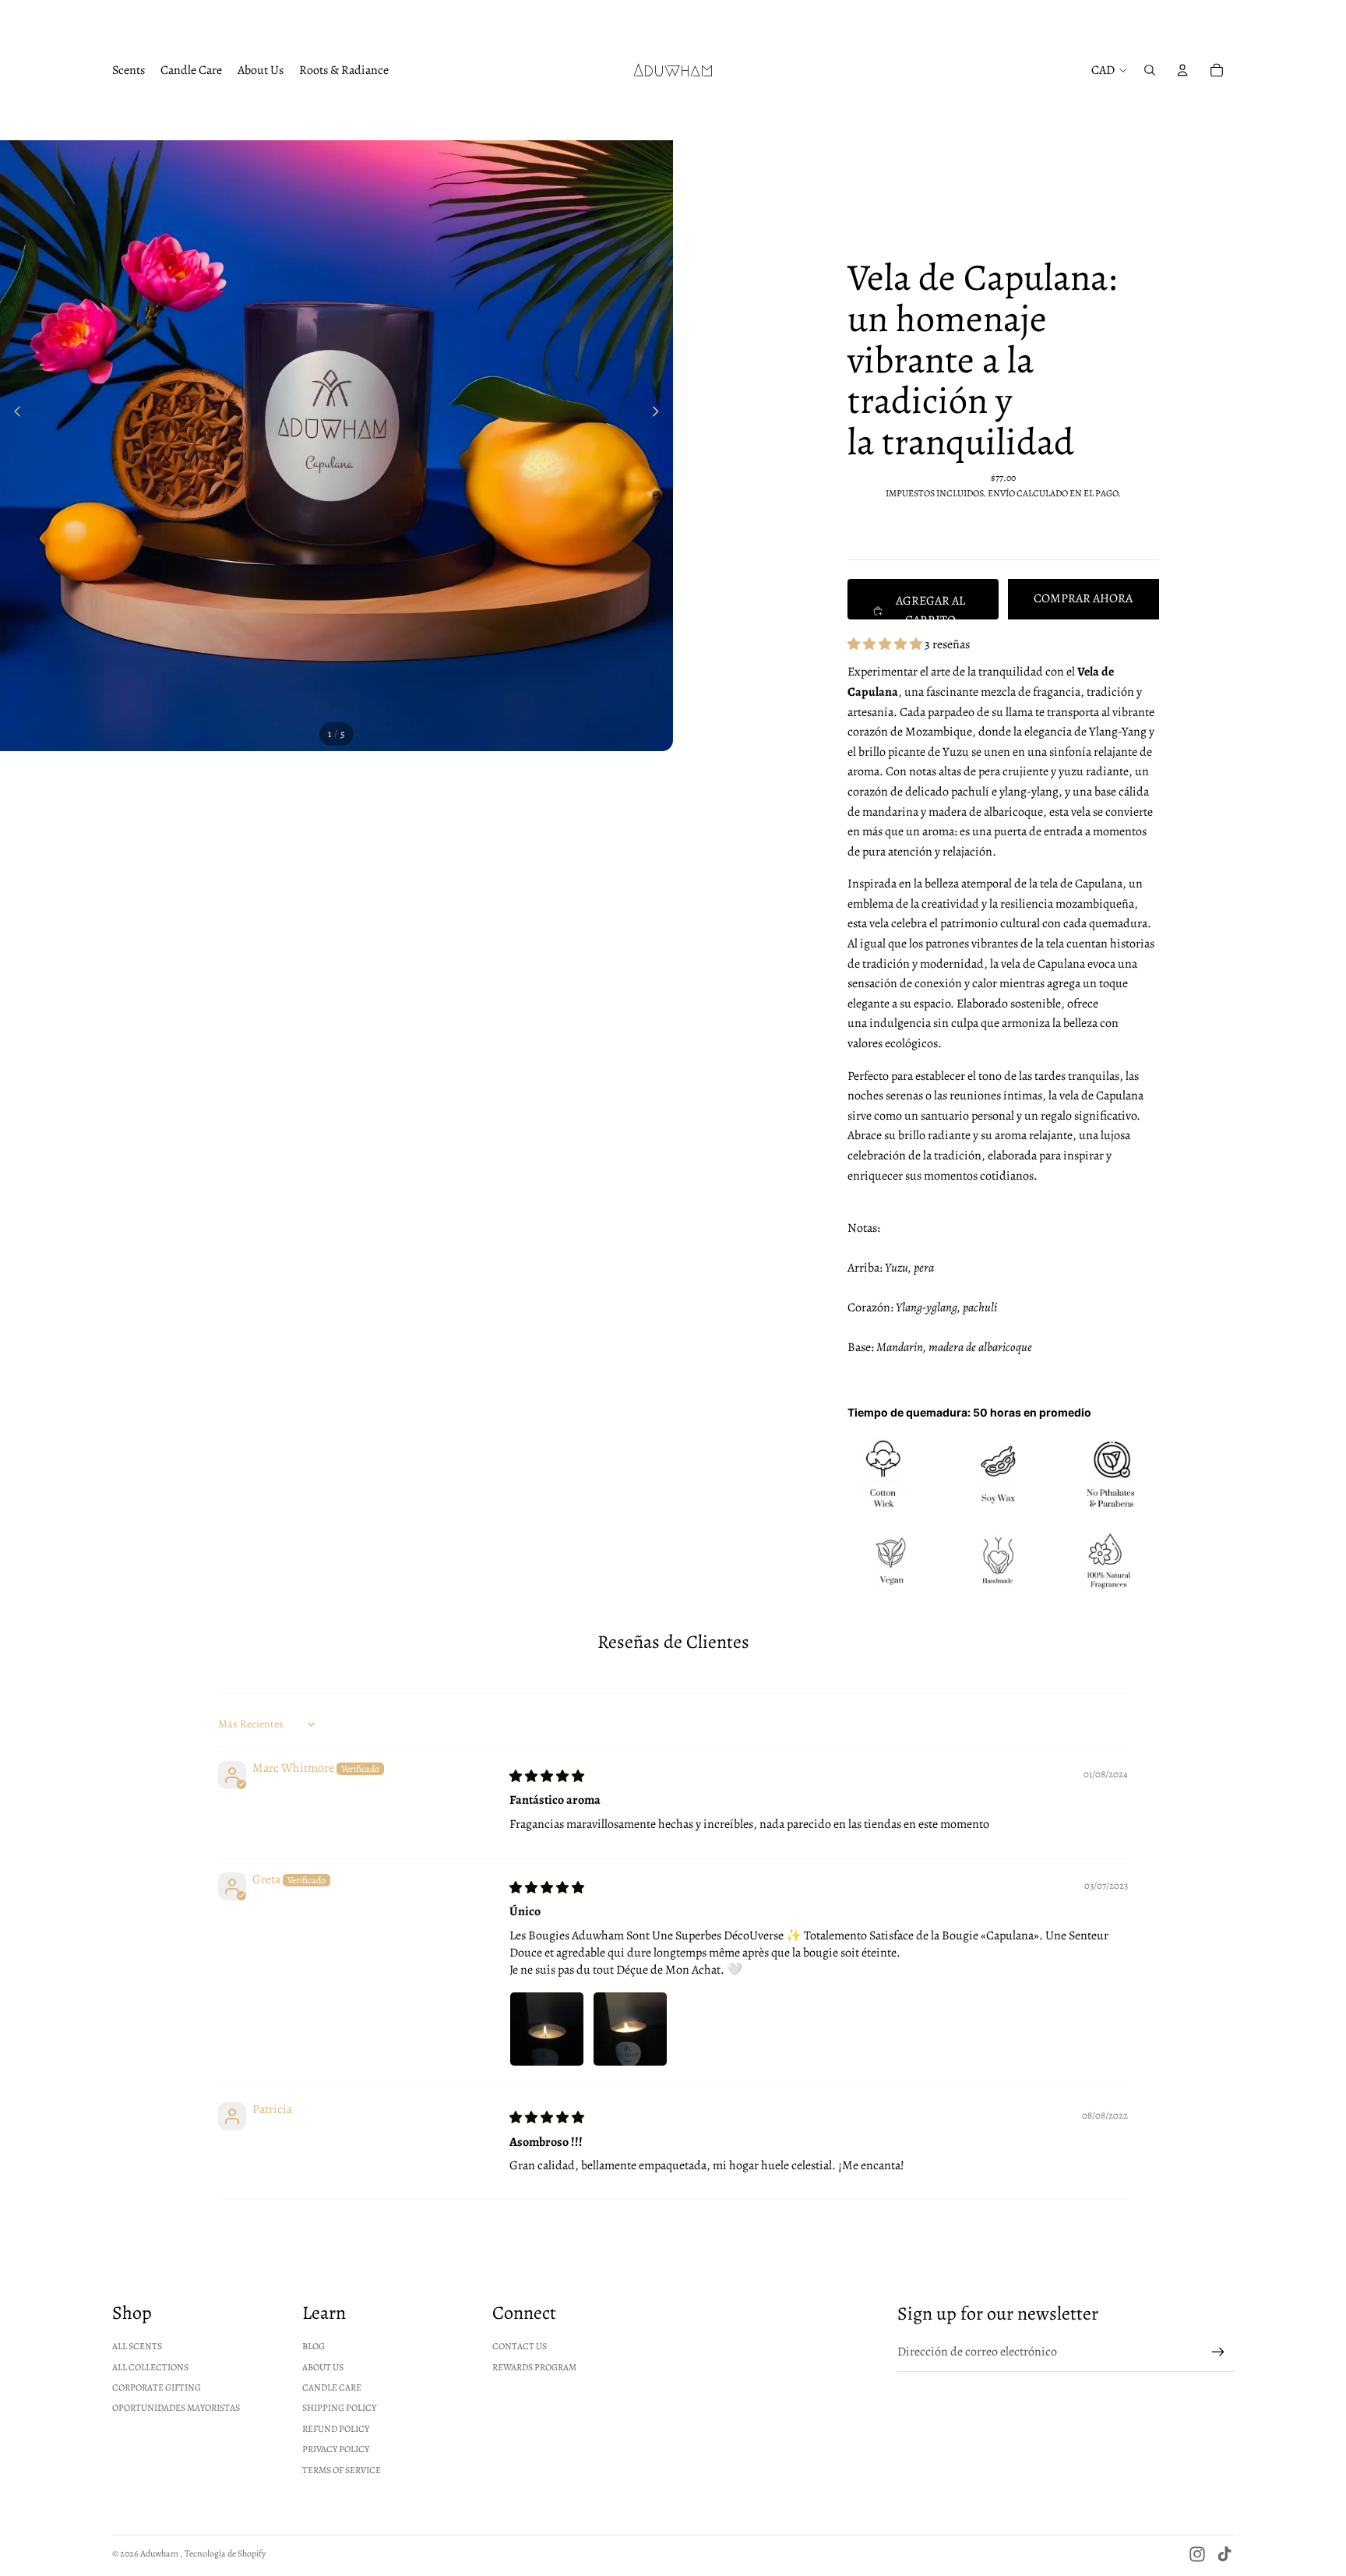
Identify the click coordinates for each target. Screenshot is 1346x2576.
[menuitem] (129, 70)
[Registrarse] (1218, 2352)
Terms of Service (342, 2470)
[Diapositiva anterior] (13, 415)
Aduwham (160, 2553)
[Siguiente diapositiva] (660, 415)
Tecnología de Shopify (225, 2553)
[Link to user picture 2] (630, 2029)
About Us (323, 2367)
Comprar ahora (1083, 598)
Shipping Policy (339, 2408)
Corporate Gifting (157, 2387)
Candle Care (332, 2387)
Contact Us (520, 2346)
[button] (886, 644)
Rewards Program (534, 2367)
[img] (547, 1777)
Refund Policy (336, 2429)
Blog (314, 2346)
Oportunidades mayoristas (176, 2408)
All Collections (150, 2367)
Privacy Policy (336, 2449)
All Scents (137, 2346)
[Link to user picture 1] (547, 2029)
